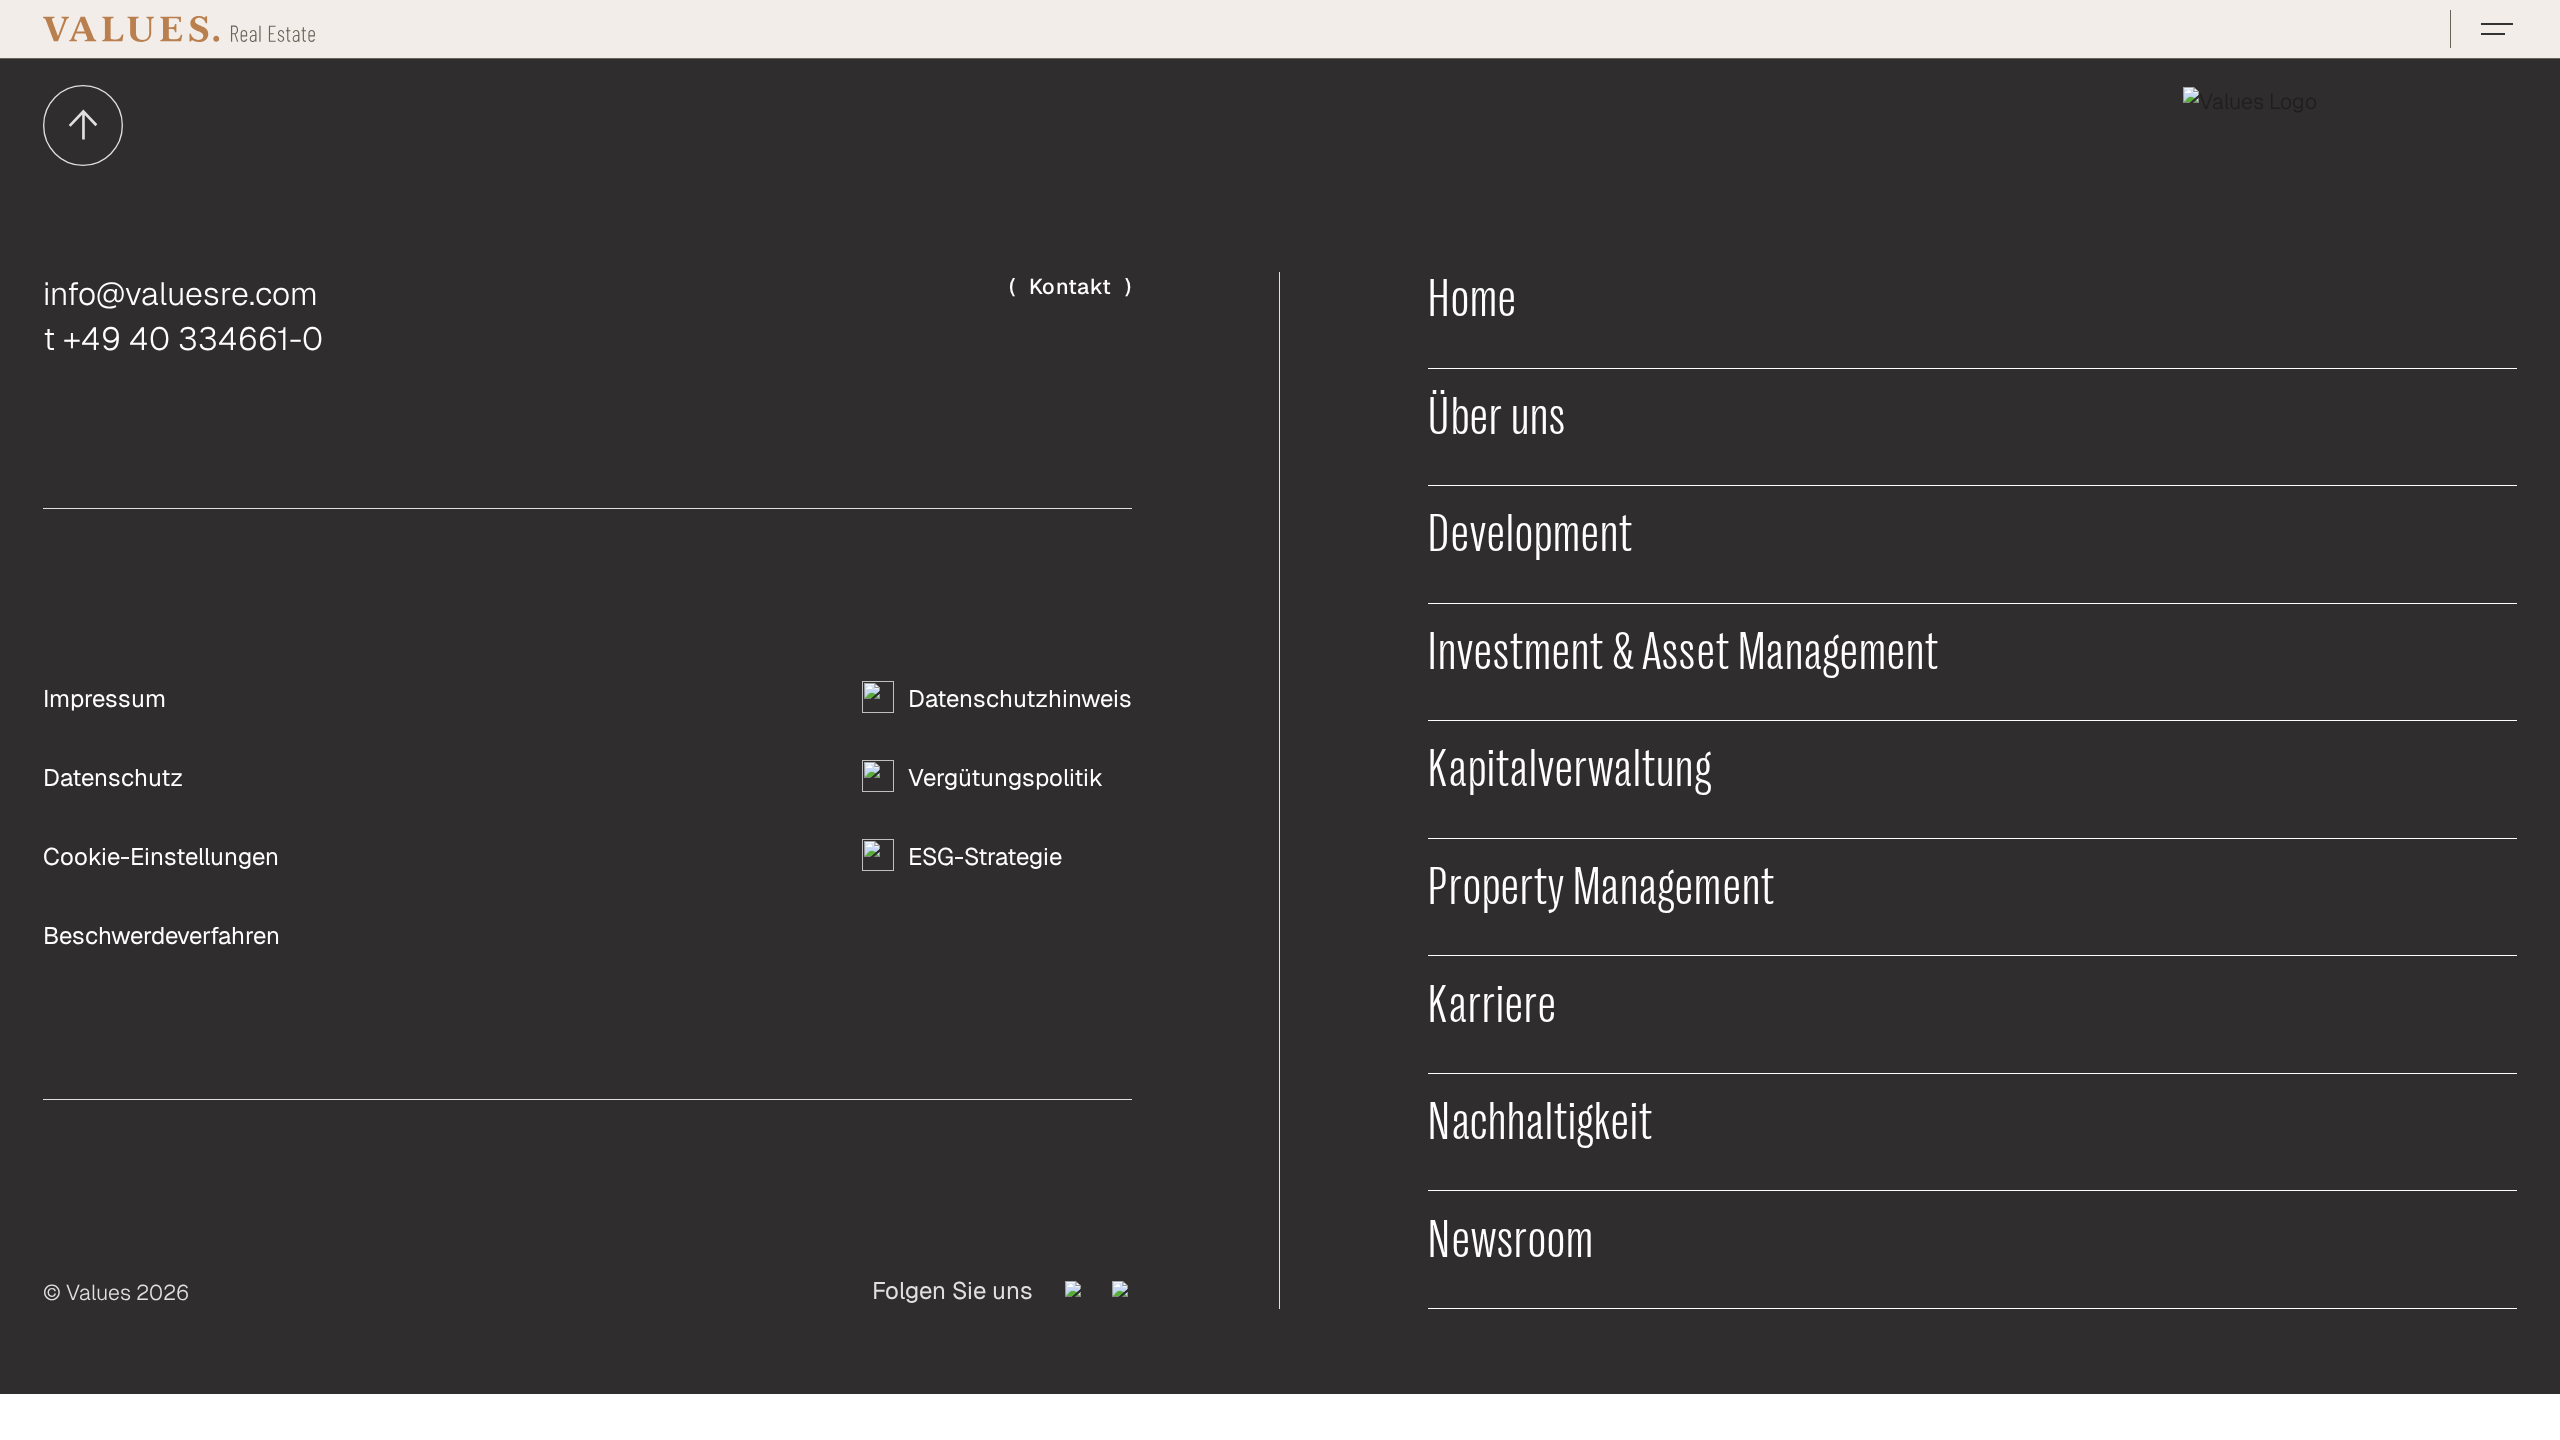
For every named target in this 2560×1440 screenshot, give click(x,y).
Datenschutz (113, 777)
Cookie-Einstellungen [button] (161, 856)
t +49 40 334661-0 (183, 338)
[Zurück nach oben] (83, 125)
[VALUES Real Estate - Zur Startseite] (179, 28)
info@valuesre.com (180, 293)
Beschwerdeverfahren (161, 935)
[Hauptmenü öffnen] (2497, 29)
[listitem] (1075, 1291)
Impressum (104, 698)
